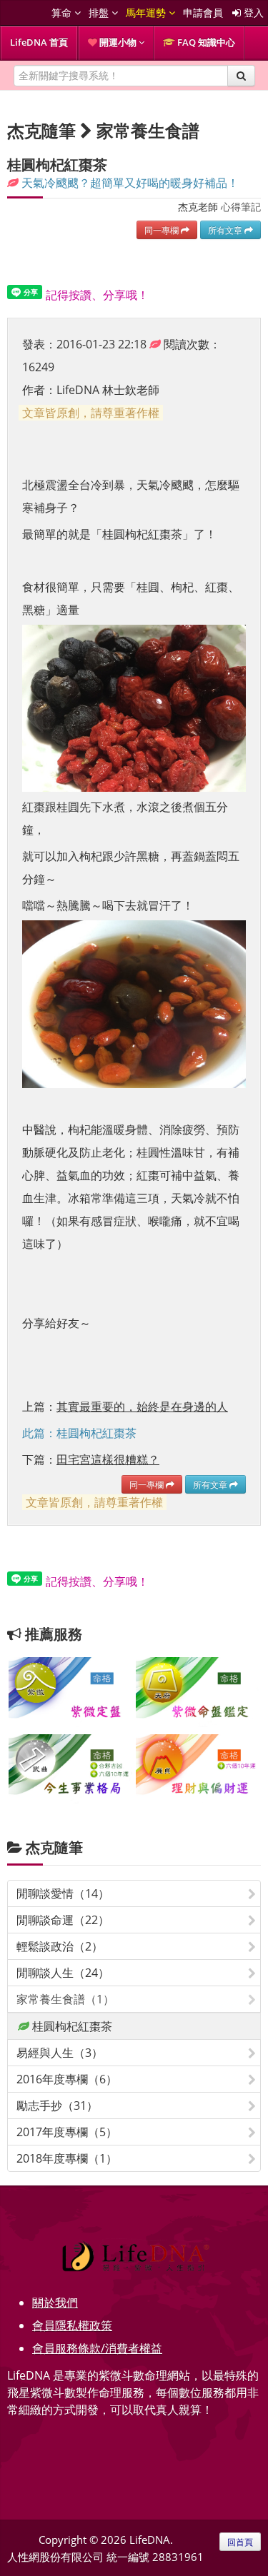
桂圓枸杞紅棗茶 (71, 2026)
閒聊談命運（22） (63, 1920)
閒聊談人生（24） (63, 1973)
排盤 (100, 12)
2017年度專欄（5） (67, 2132)
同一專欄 (163, 230)
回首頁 (240, 2542)
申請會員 (203, 12)
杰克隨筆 (54, 1847)
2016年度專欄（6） (67, 2079)
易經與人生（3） (60, 2053)
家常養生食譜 (148, 130)
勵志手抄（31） (57, 2105)
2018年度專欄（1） (67, 2158)
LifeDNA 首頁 (39, 42)
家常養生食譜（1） (65, 1999)
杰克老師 (198, 207)
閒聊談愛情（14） (63, 1893)
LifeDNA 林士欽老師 (108, 390)
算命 (63, 12)
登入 (252, 12)
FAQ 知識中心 (205, 42)
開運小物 (118, 42)
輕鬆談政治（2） (60, 1946)
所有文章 (226, 230)
